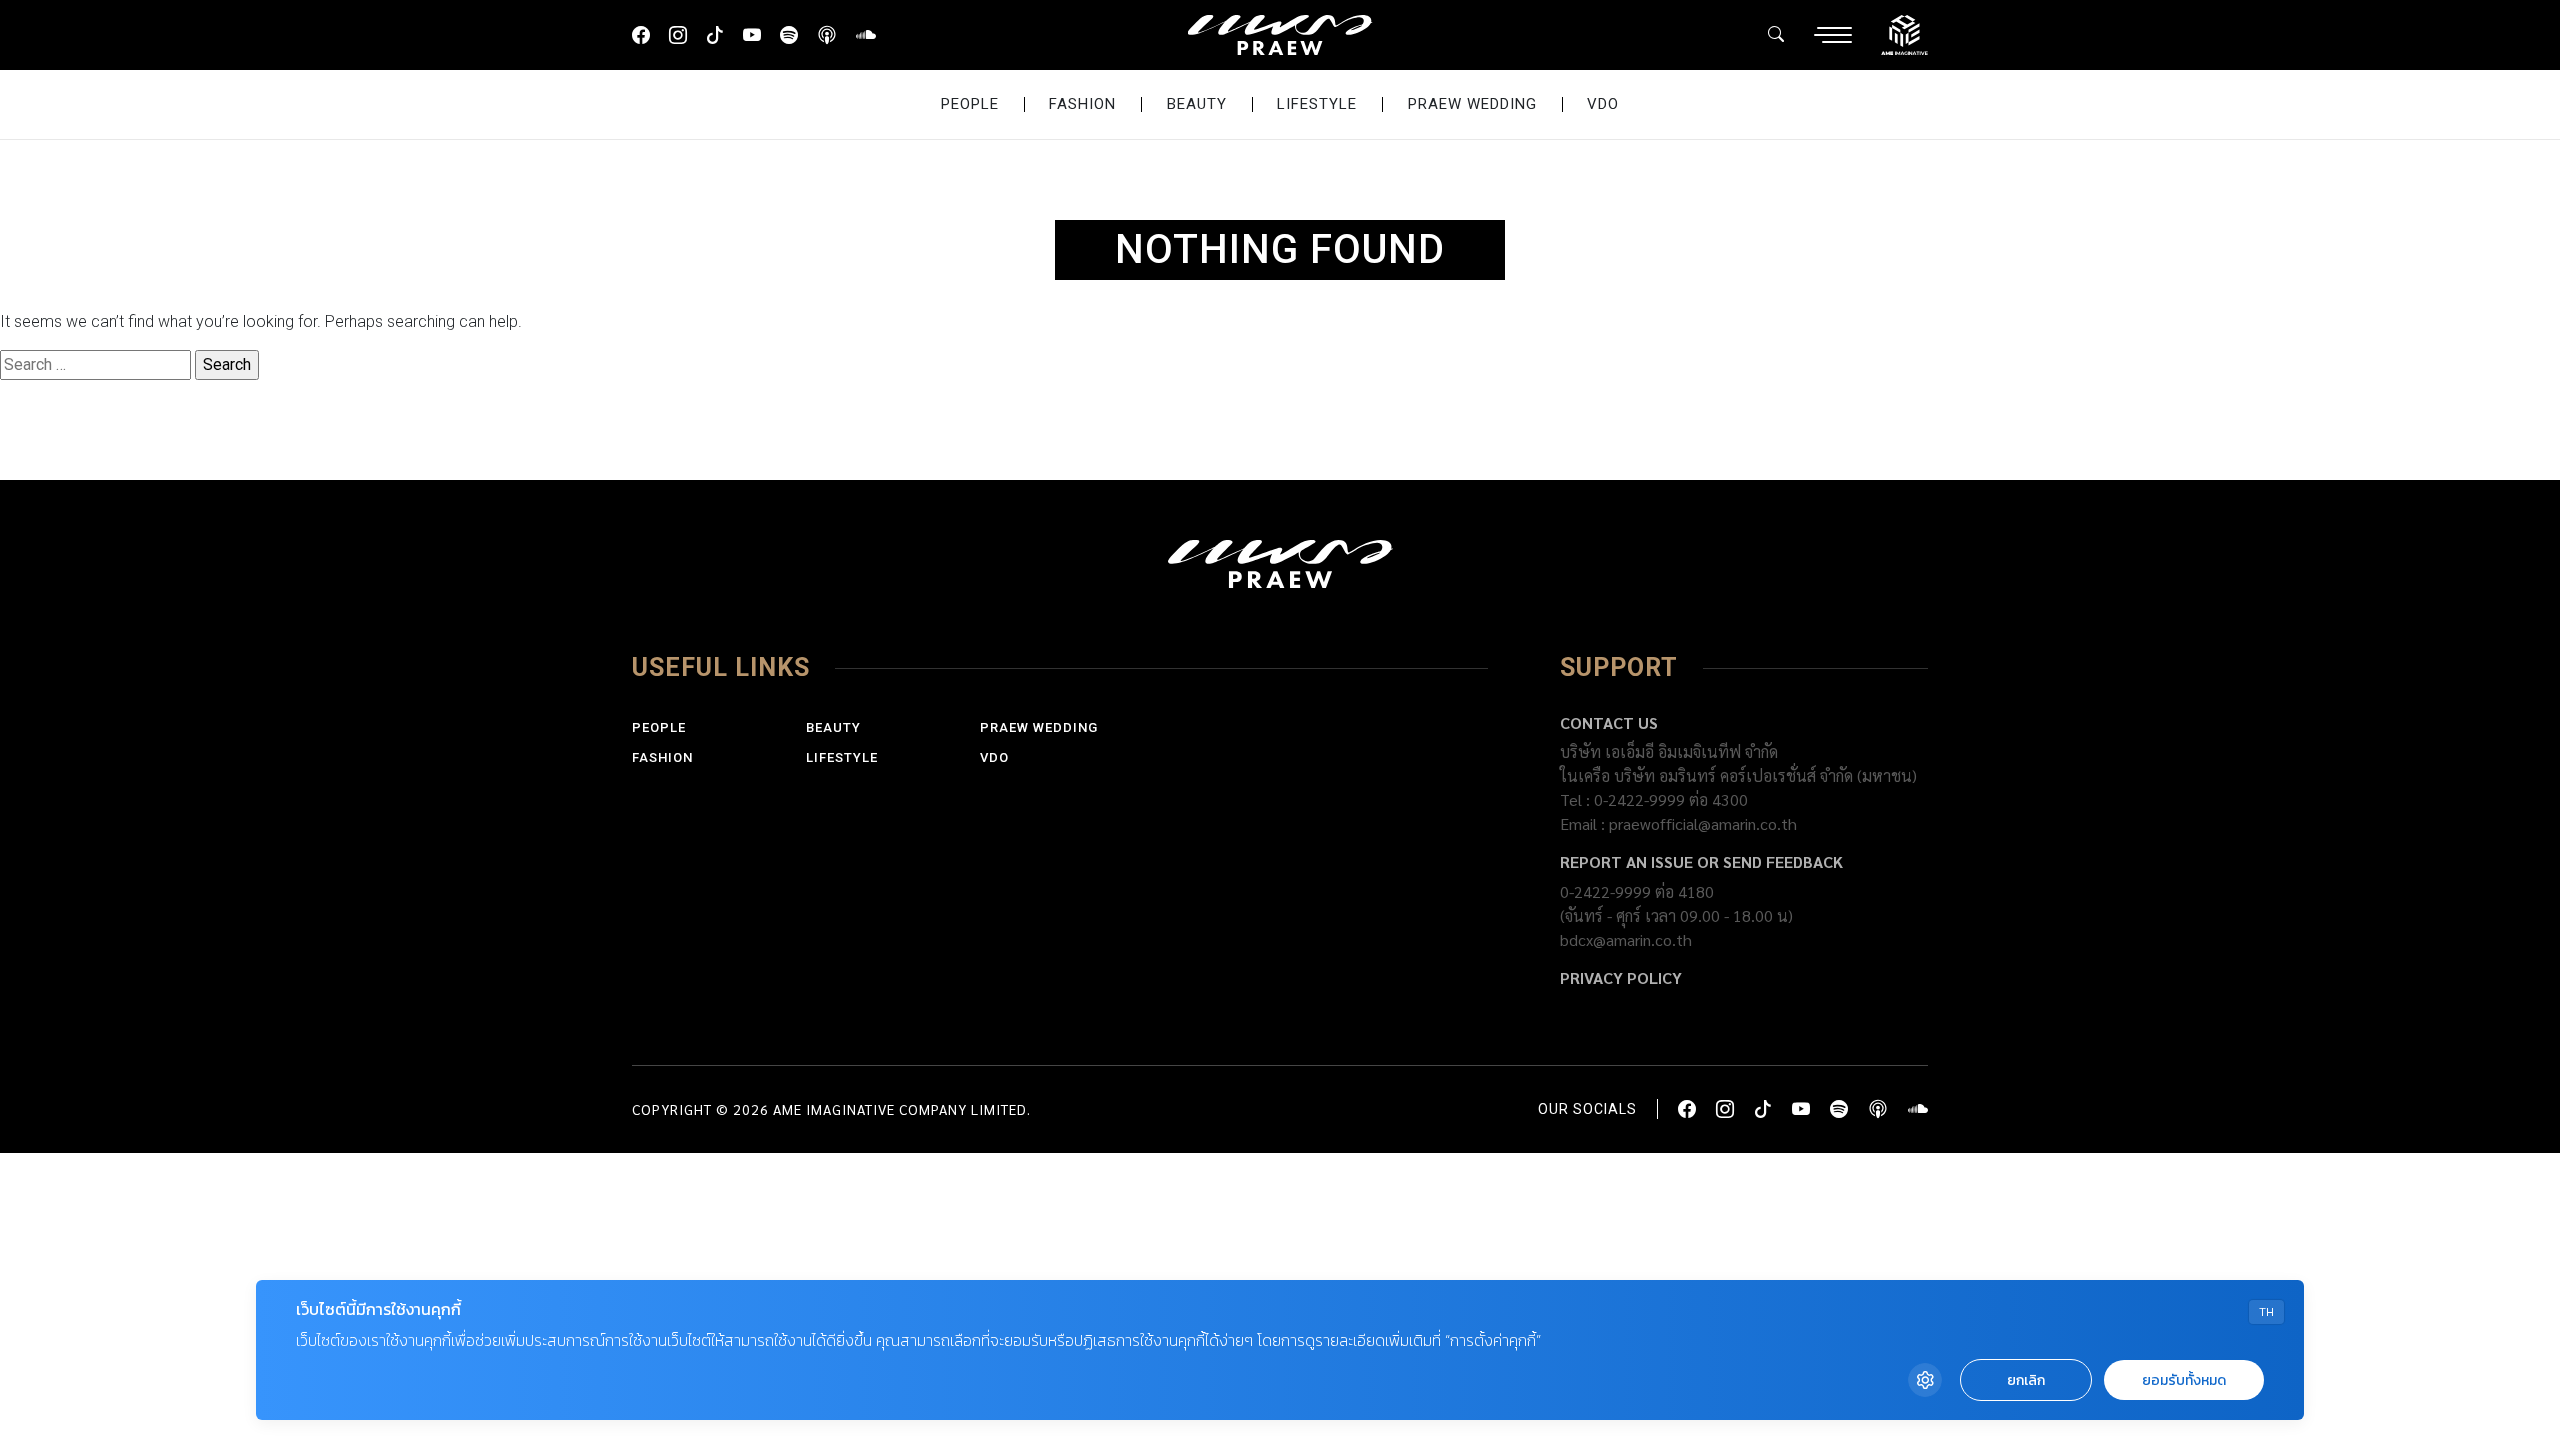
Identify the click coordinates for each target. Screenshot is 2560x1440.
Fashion (1082, 104)
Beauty (1197, 104)
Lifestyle (1317, 104)
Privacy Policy (1621, 977)
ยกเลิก (2026, 1380)
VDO (1603, 104)
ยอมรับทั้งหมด (2184, 1380)
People (970, 104)
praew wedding (1472, 104)
